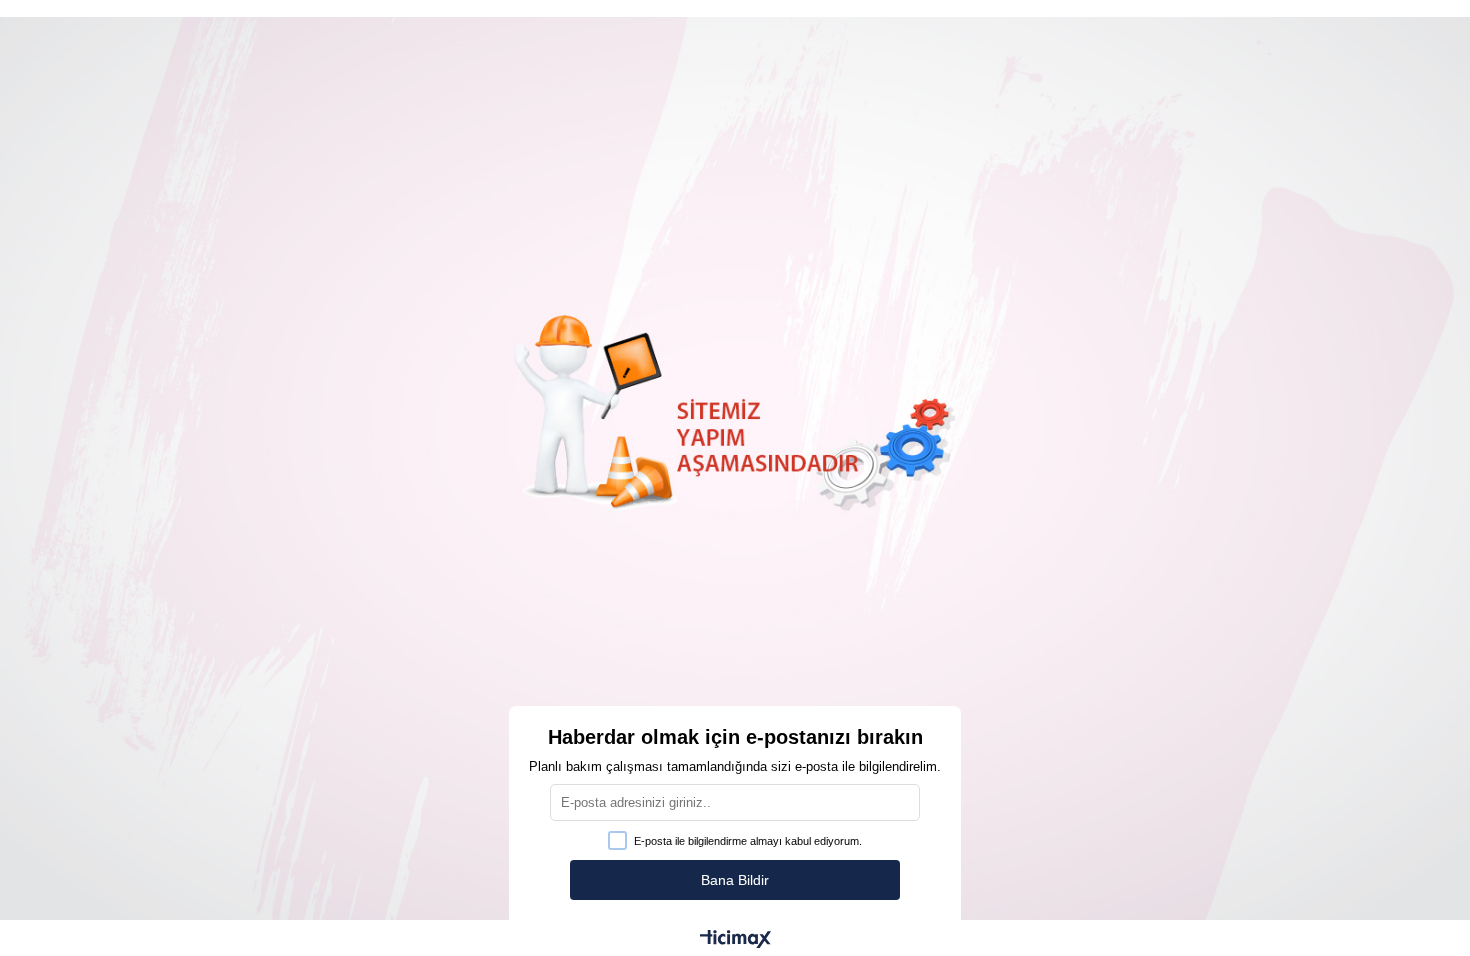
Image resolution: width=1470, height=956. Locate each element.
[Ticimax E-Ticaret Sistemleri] (735, 940)
